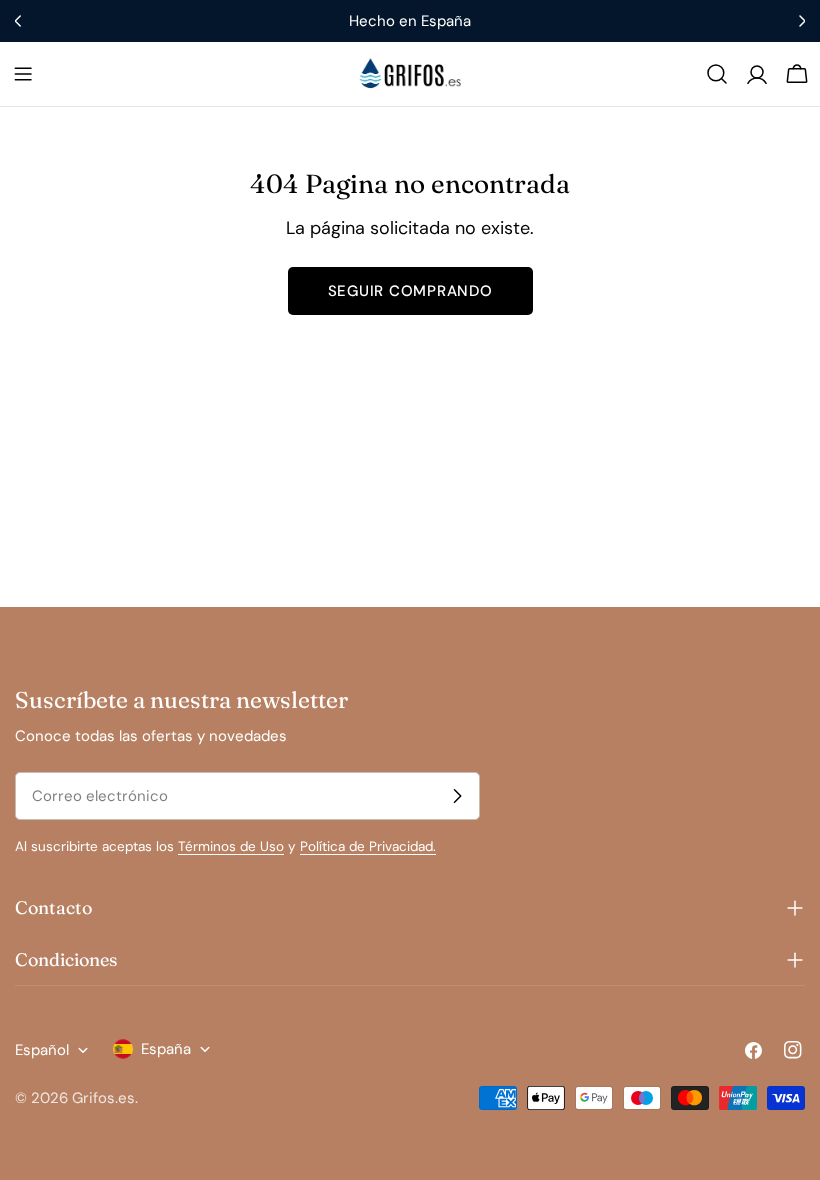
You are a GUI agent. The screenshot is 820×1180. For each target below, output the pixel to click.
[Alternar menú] (23, 74)
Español (42, 1050)
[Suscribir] (457, 796)
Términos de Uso (231, 846)
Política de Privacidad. (368, 846)
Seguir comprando (410, 291)
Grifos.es (103, 1098)
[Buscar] (717, 74)
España (166, 1049)
